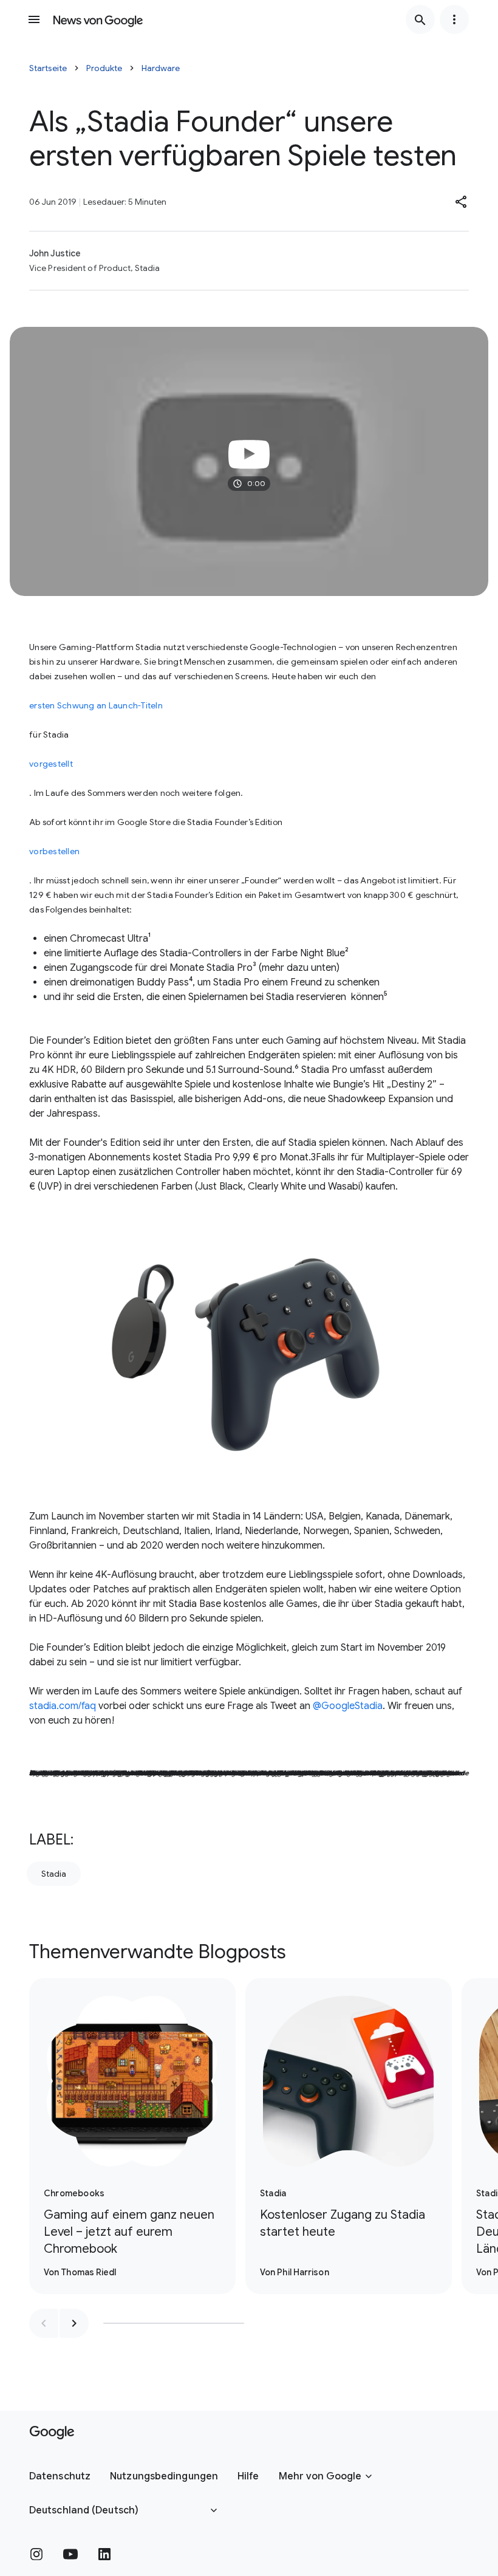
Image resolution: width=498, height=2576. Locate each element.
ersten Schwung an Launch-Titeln (96, 705)
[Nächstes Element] (74, 2323)
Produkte (104, 68)
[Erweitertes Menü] (454, 19)
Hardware (161, 68)
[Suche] (420, 19)
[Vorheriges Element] (44, 2323)
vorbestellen (54, 851)
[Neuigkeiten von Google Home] (98, 19)
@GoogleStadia (348, 1706)
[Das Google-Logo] (52, 2433)
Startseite (48, 68)
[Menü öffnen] (34, 19)
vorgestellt (51, 764)
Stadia (54, 1874)
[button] (462, 202)
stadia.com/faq (63, 1706)
